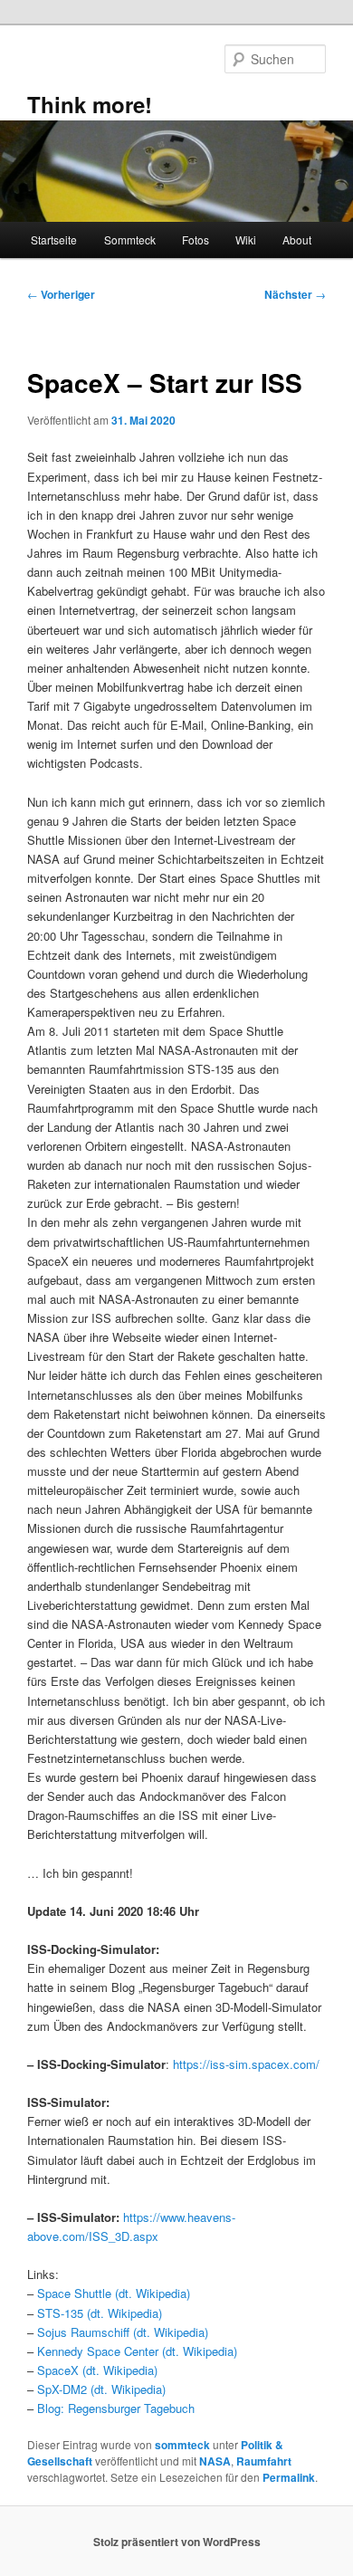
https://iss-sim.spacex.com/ (246, 2064)
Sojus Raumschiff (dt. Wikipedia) (123, 2332)
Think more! (90, 104)
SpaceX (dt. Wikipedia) (97, 2370)
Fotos (196, 239)
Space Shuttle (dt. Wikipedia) (114, 2293)
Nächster (295, 294)
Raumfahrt (264, 2461)
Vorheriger (61, 294)
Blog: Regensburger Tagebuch (116, 2408)
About (297, 239)
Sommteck (130, 239)
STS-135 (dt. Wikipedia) (100, 2313)
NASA (215, 2461)
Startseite (54, 239)
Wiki (246, 239)
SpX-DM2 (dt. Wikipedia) (101, 2389)
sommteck (182, 2445)
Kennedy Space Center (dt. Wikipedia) (137, 2351)
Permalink (289, 2477)
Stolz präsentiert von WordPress (177, 2542)
